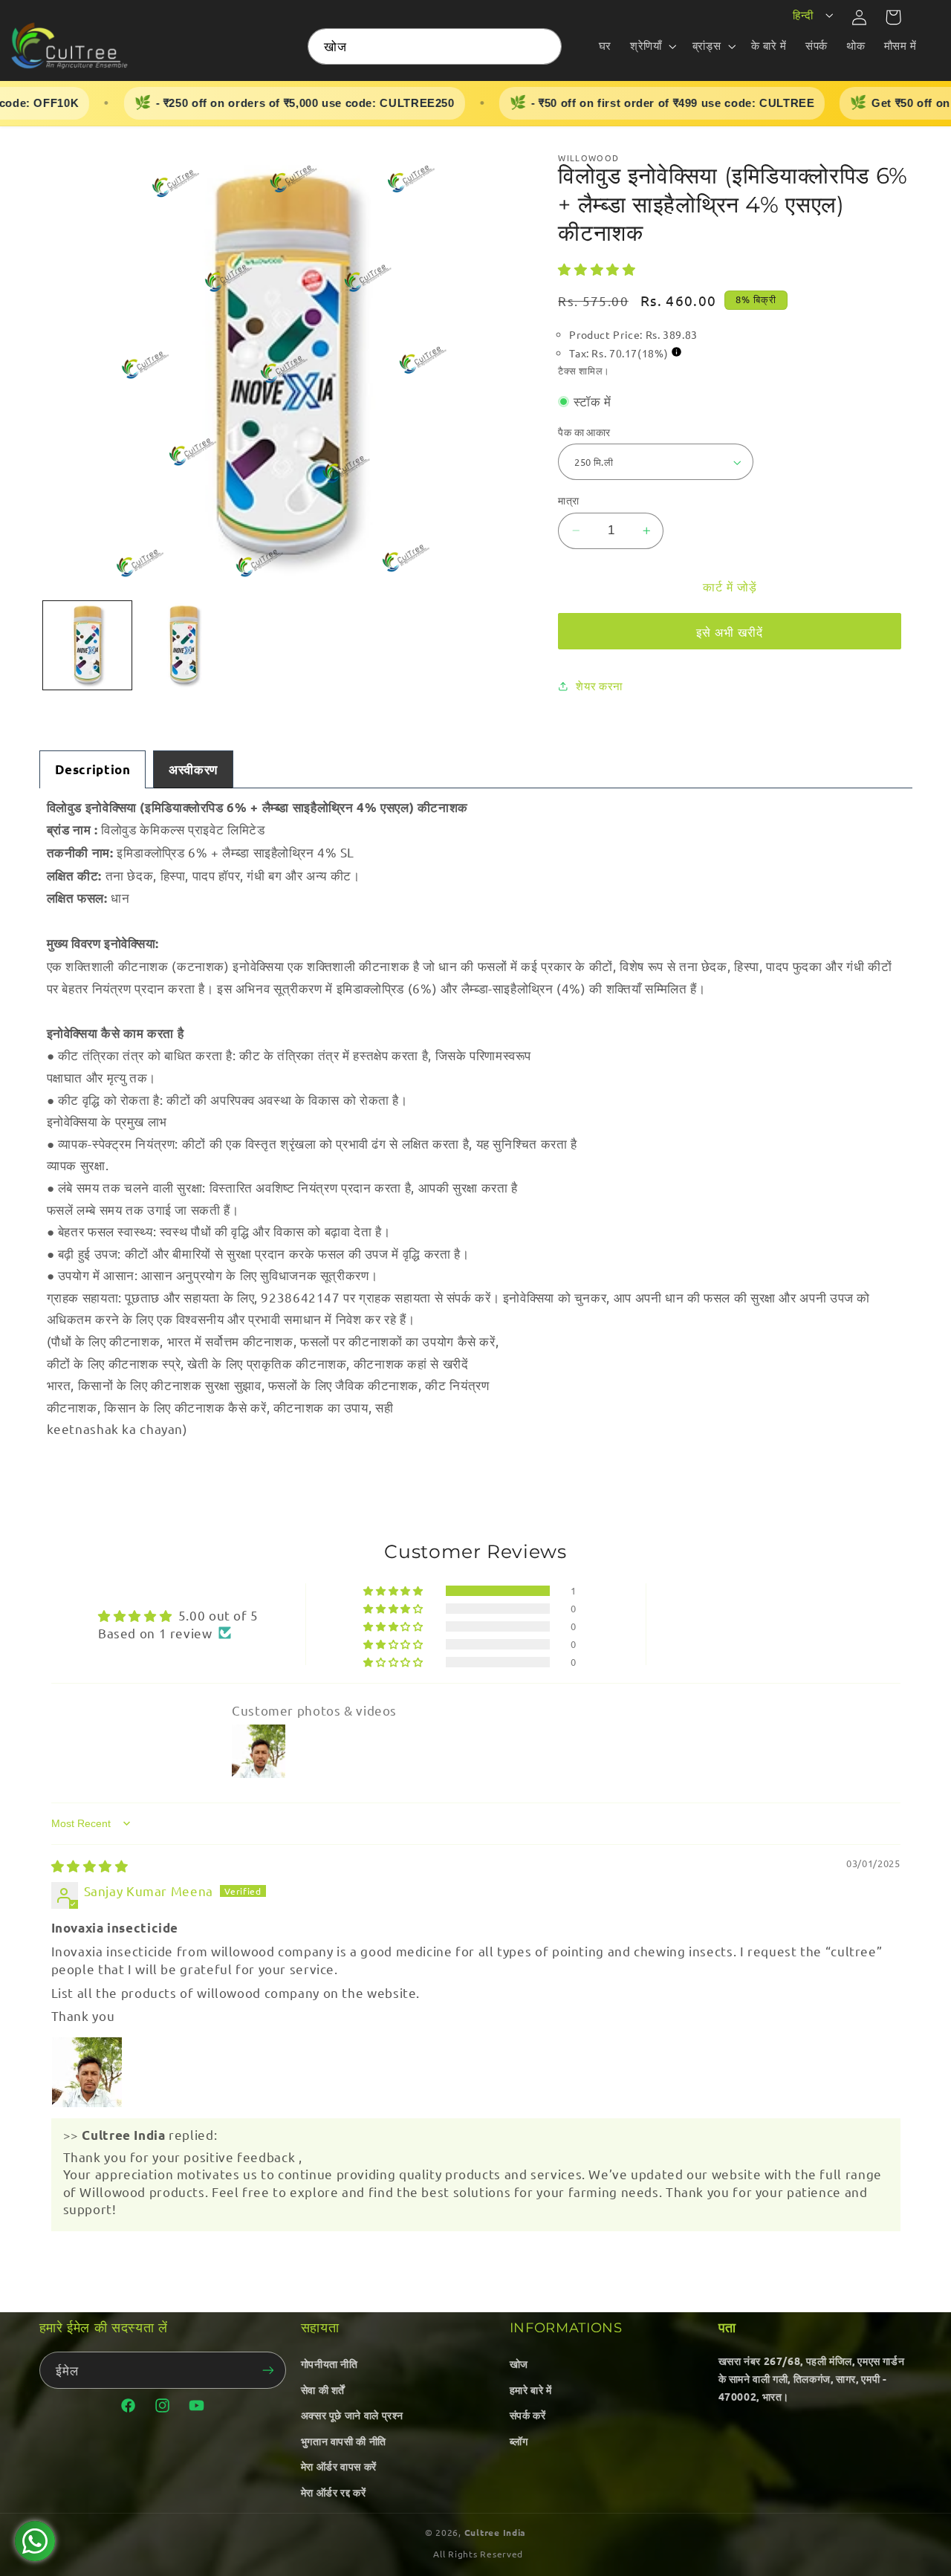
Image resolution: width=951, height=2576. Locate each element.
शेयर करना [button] (599, 685)
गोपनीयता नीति (330, 2364)
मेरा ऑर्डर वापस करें (339, 2466)
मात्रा (568, 500)
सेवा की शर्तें (323, 2390)
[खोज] (544, 46)
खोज (519, 2364)
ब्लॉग (519, 2441)
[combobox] (435, 46)
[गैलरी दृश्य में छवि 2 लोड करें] (183, 645)
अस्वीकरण (193, 769)
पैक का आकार (584, 432)
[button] (652, 46)
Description (93, 769)
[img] (90, 1865)
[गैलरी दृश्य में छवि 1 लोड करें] (87, 645)
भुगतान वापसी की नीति (344, 2441)
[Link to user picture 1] (87, 2072)
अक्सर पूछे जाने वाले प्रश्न (352, 2415)
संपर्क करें (528, 2415)
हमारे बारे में (531, 2390)
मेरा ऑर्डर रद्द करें (334, 2492)
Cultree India (496, 2532)
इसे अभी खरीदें (730, 632)
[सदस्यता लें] (268, 2370)
